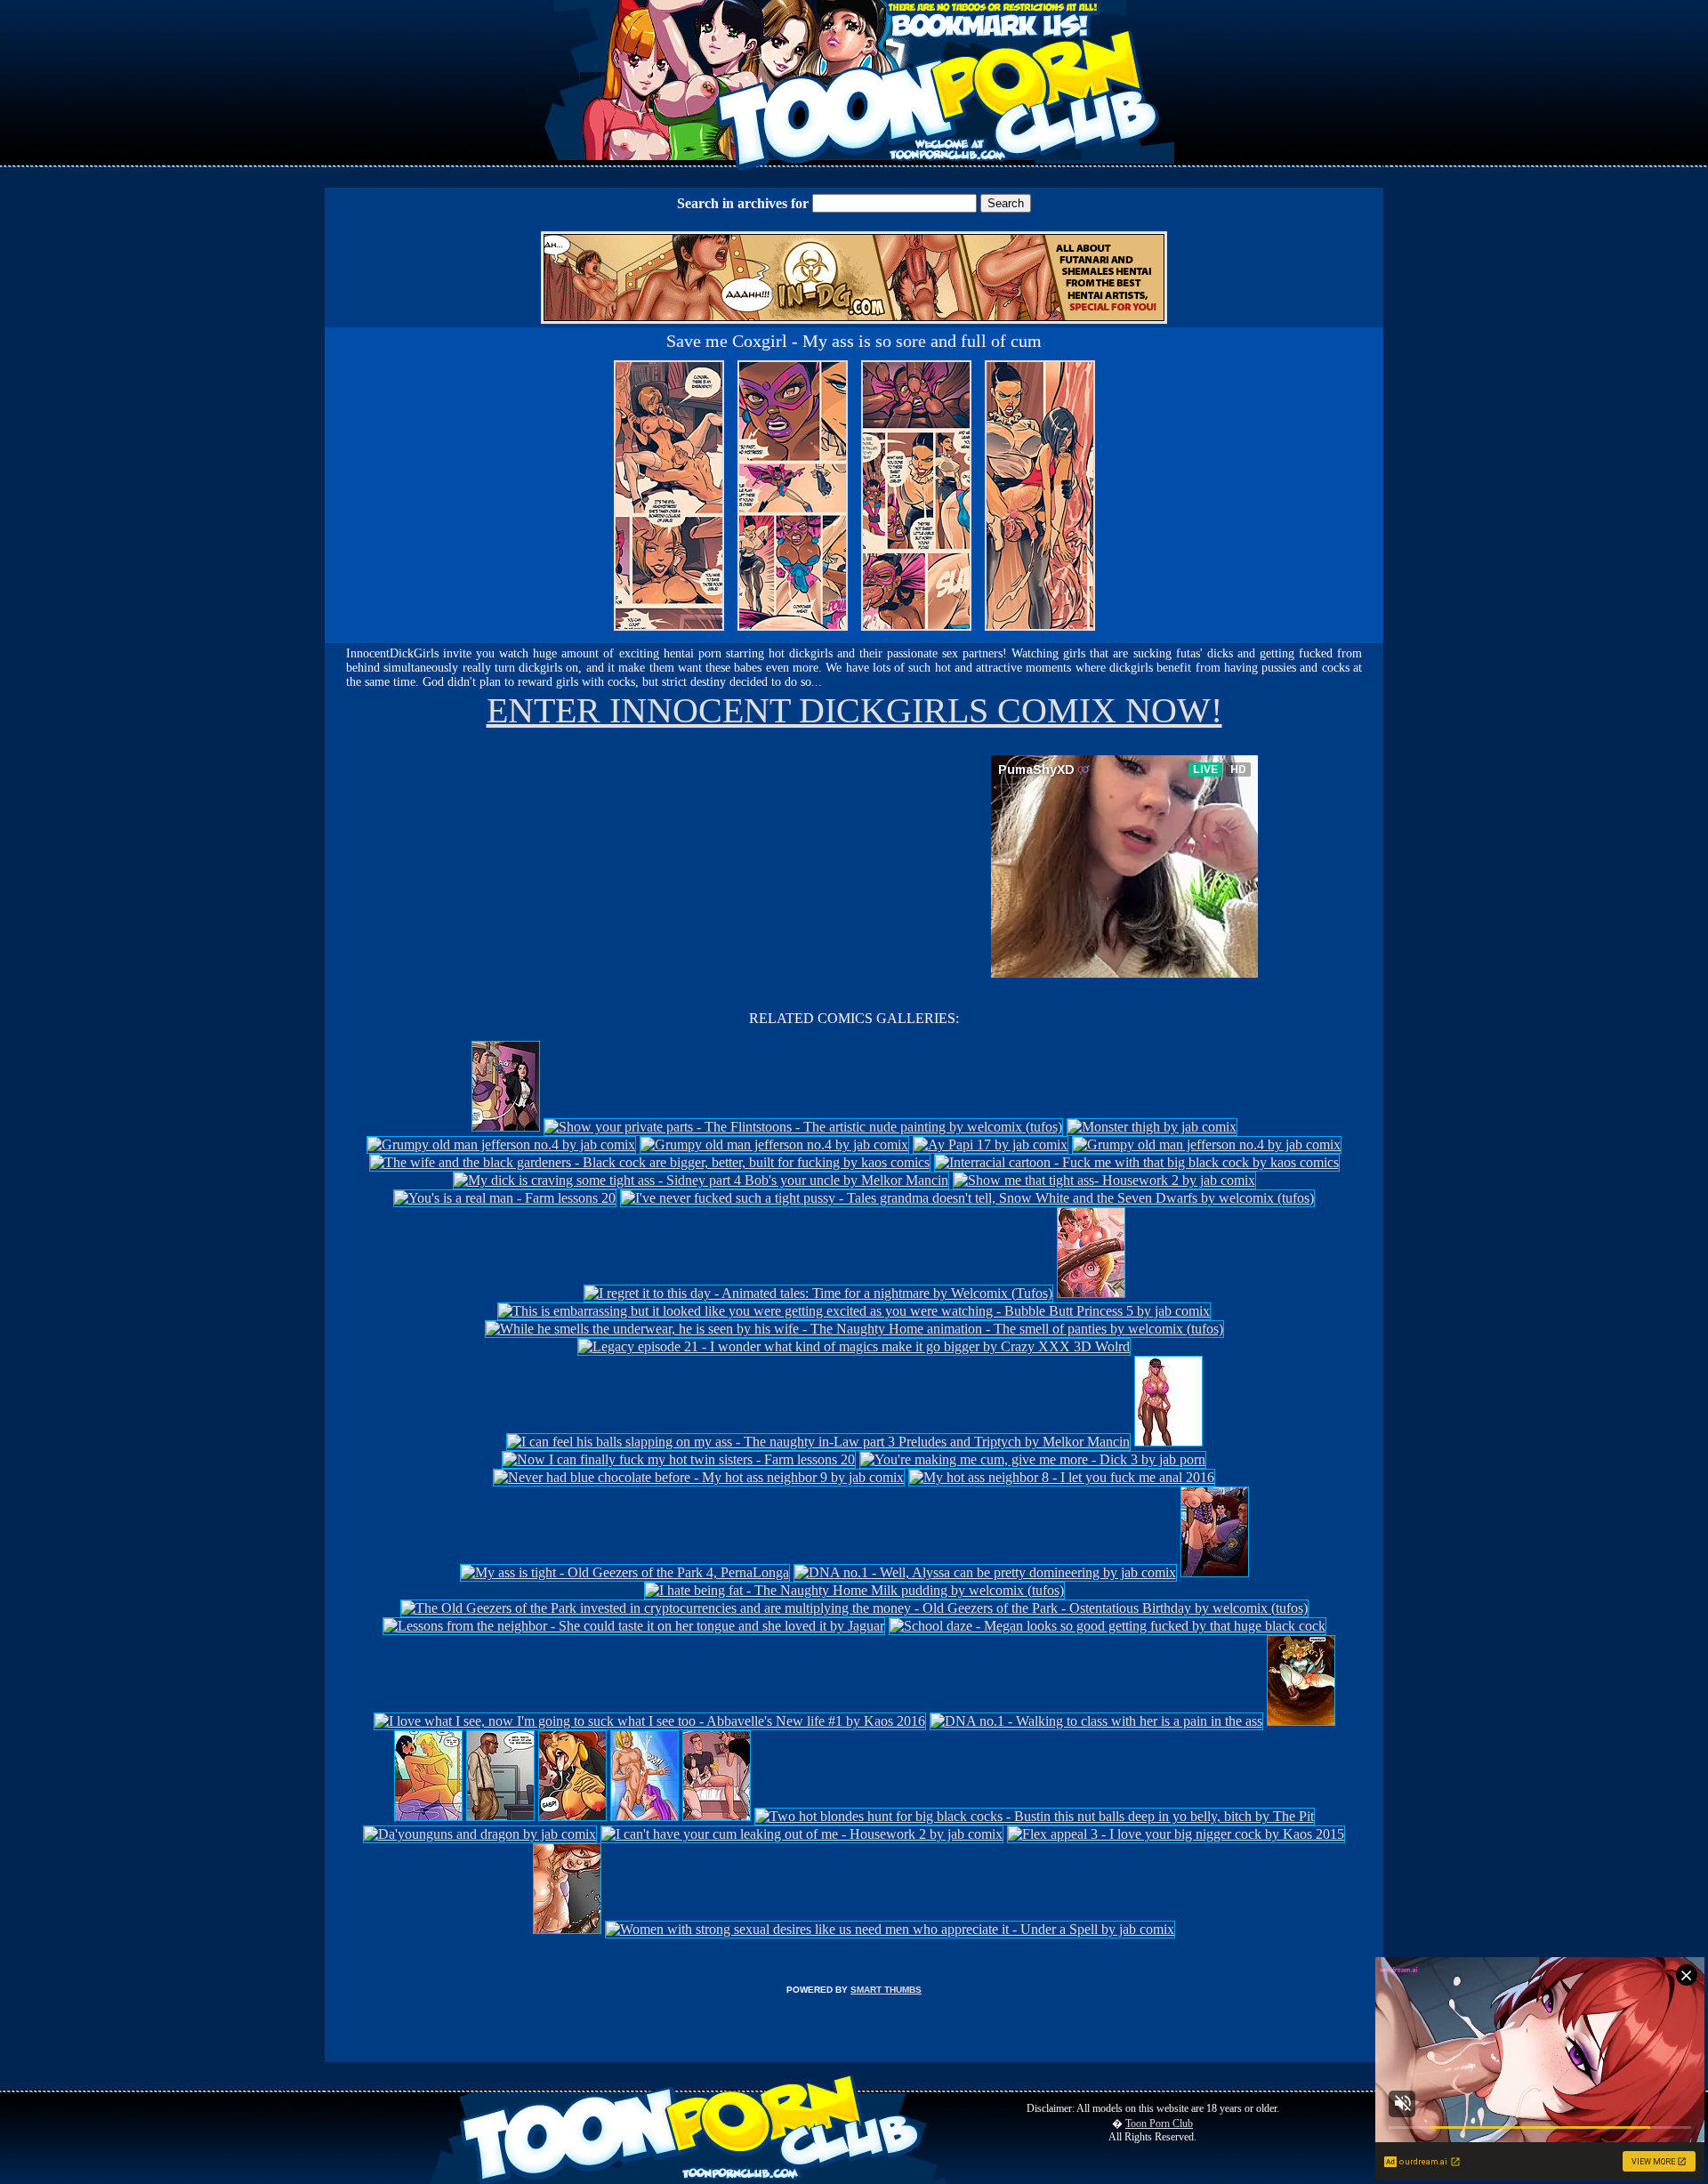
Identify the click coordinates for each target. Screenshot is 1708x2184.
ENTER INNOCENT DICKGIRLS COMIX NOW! (854, 710)
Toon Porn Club (1159, 2124)
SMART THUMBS (886, 1990)
